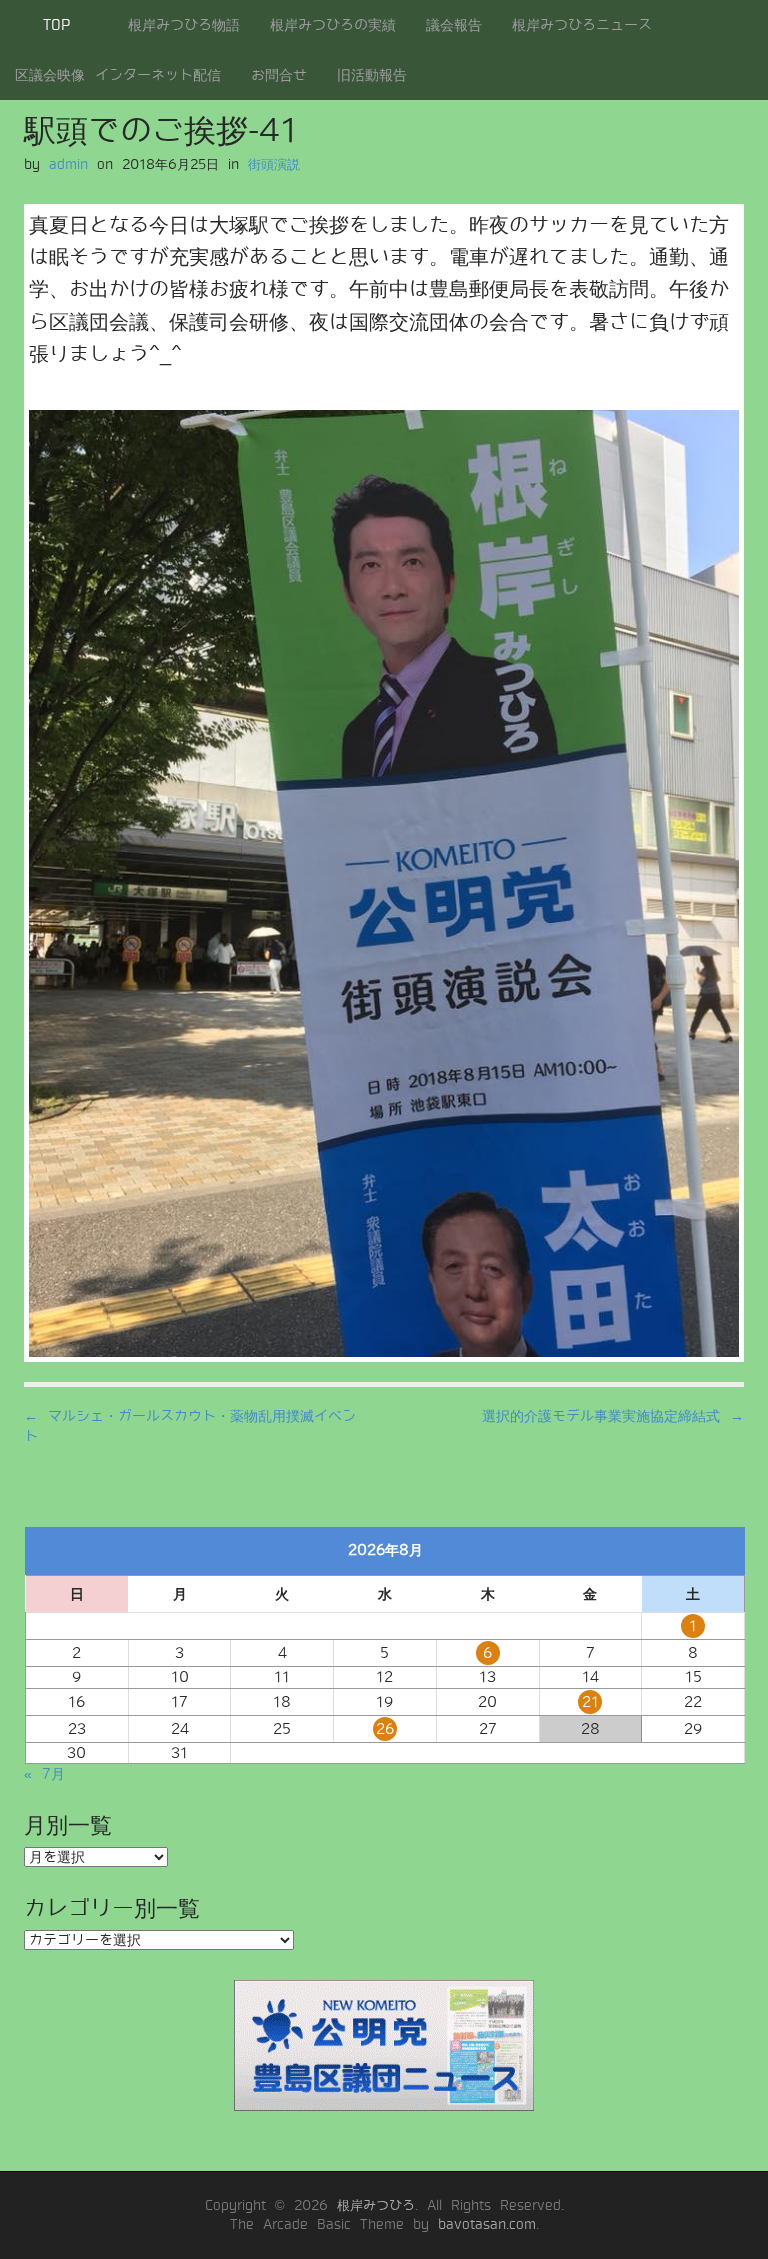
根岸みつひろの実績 (333, 25)
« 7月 (44, 1774)
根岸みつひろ (376, 2205)
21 (590, 1702)
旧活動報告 (372, 75)
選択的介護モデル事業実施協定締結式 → (613, 1416)
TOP (56, 25)
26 (385, 1729)
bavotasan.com (487, 2224)
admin (68, 164)
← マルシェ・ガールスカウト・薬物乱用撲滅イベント (190, 1426)
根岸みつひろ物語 (184, 25)
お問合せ (279, 75)
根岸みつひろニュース (582, 25)
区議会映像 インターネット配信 (118, 75)
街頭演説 (274, 164)
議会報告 (454, 25)
